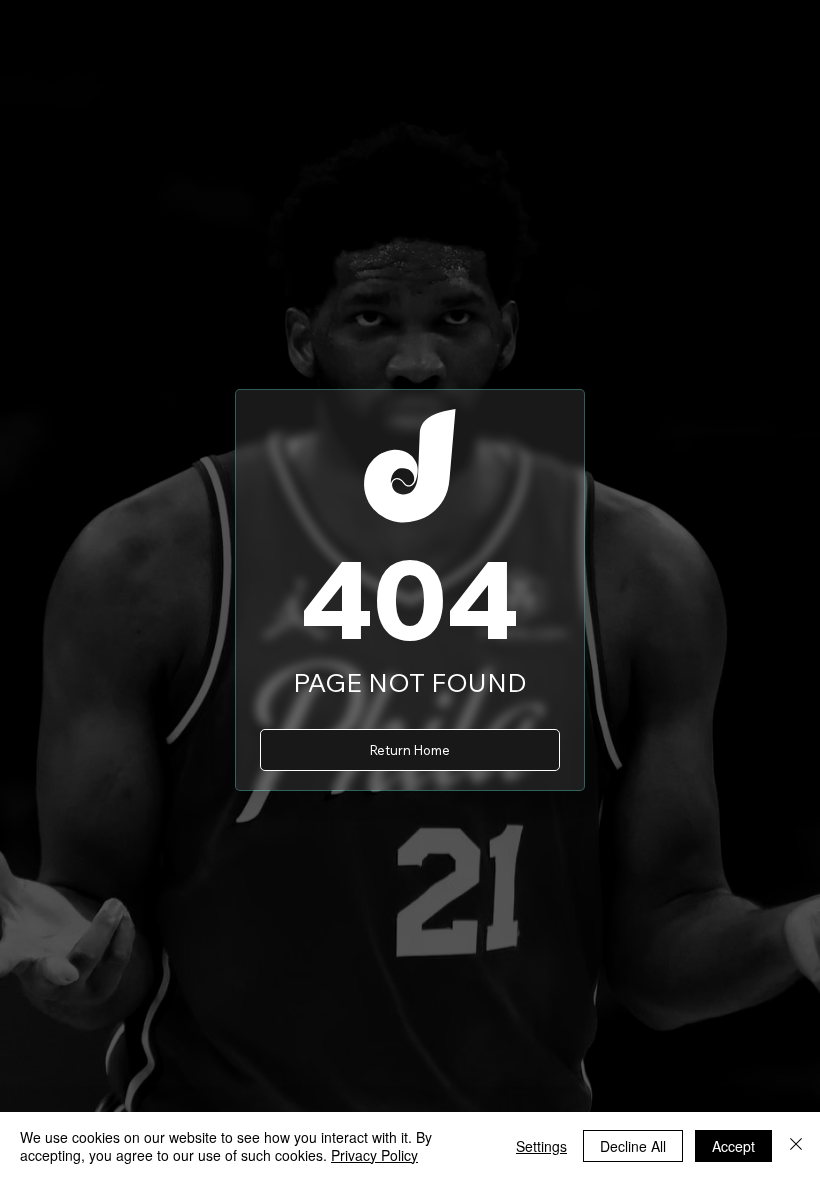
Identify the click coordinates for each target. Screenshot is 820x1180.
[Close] (796, 1146)
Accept (733, 1146)
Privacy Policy (374, 1155)
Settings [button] (541, 1146)
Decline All (633, 1146)
